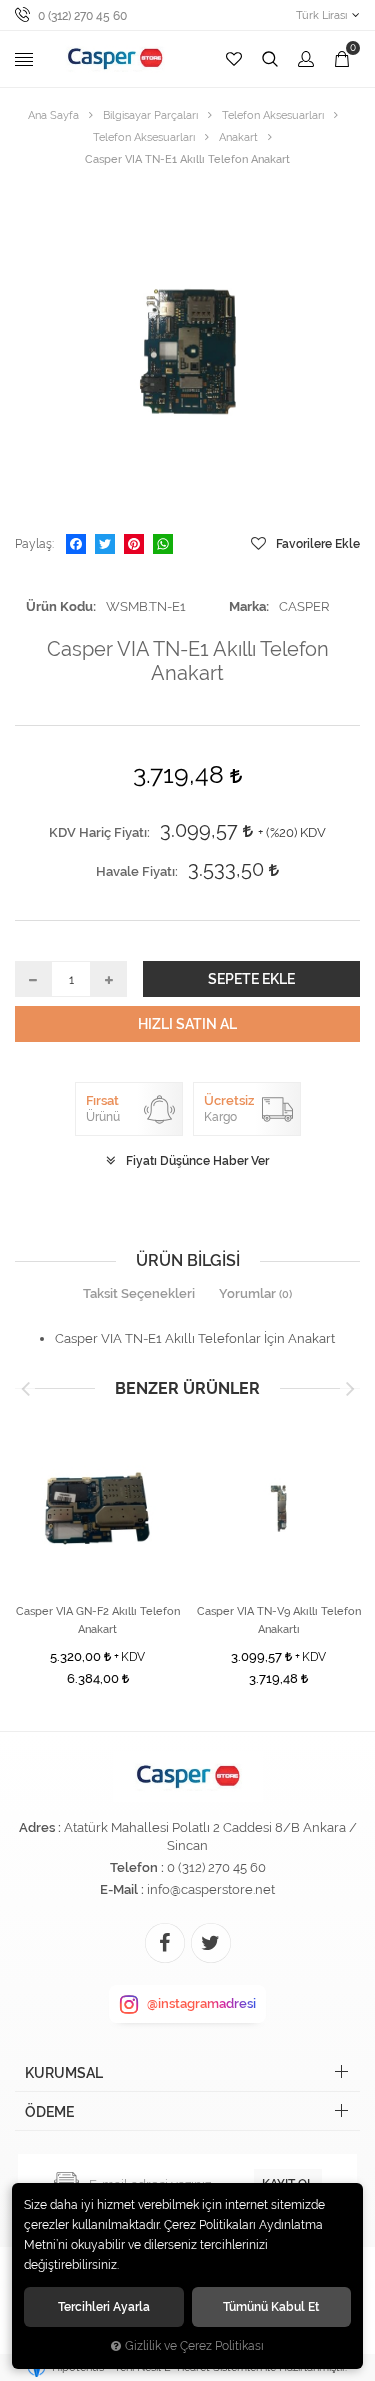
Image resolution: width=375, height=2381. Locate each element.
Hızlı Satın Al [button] (187, 1024)
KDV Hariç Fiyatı (98, 832)
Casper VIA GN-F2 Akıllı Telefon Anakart (98, 1620)
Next (350, 1389)
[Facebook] (76, 544)
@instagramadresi (201, 2003)
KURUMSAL (64, 2073)
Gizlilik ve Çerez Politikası (194, 2346)
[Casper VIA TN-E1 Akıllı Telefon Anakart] (187, 351)
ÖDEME (49, 2112)
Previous (25, 1389)
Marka (247, 606)
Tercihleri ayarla (104, 2306)
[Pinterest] (134, 544)
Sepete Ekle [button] (251, 979)
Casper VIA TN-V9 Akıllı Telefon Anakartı (279, 1620)
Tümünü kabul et (271, 2306)
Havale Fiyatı (135, 871)
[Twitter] (105, 544)
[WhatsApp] (163, 544)
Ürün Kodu (59, 606)
